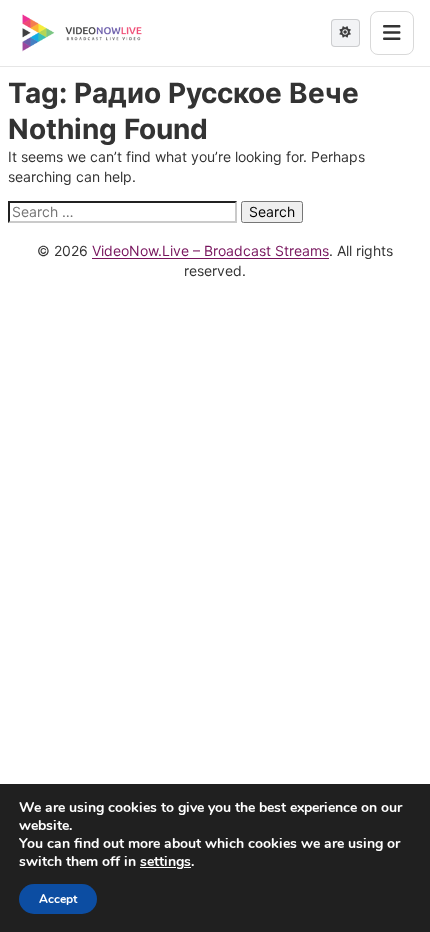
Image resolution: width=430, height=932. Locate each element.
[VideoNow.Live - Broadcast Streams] (82, 33)
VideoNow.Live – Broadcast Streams (210, 250)
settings (165, 862)
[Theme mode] (345, 33)
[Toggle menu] (392, 33)
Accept (58, 899)
